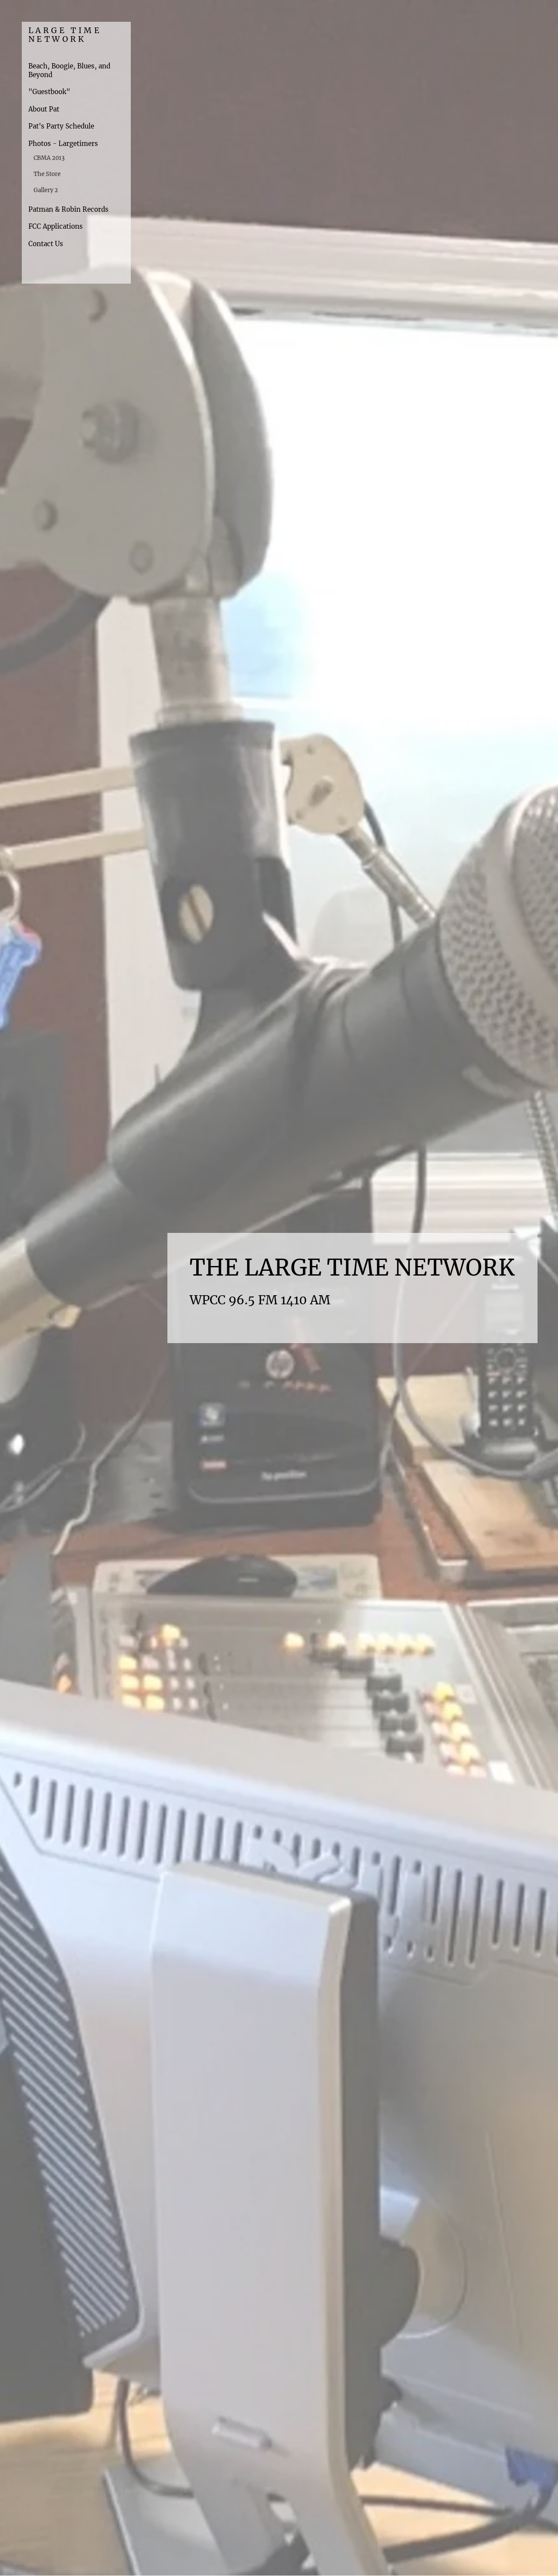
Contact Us (46, 244)
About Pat (44, 109)
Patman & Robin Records (68, 209)
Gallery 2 (46, 190)
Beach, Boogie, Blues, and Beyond (69, 70)
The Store (47, 174)
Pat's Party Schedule (61, 126)
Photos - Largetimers (63, 144)
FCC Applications (56, 226)
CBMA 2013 (49, 158)
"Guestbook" (49, 92)
